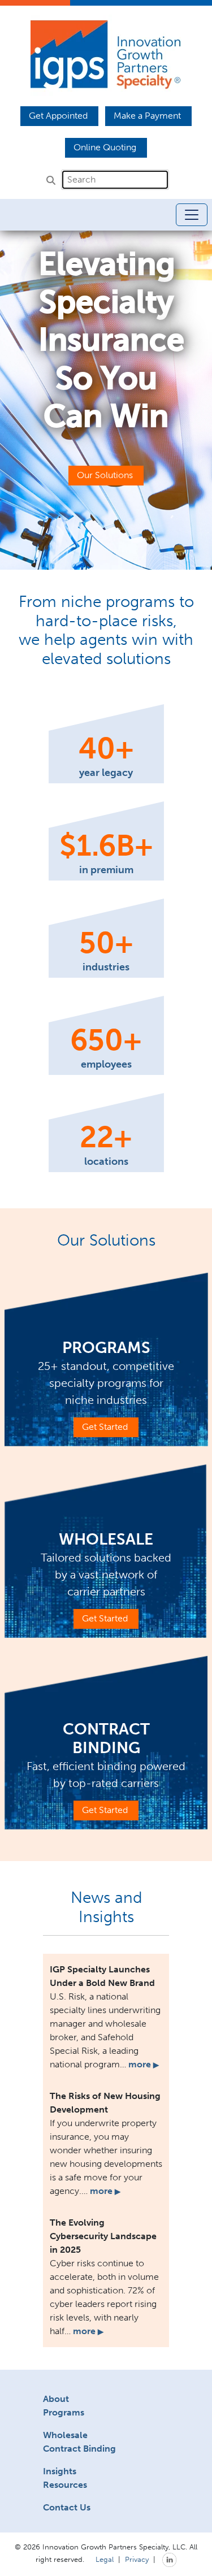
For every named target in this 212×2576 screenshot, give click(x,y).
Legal (105, 2559)
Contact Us (67, 2507)
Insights (60, 2471)
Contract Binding (79, 2449)
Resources (65, 2485)
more (144, 2064)
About (56, 2399)
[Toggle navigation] (192, 215)
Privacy (137, 2559)
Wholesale (65, 2435)
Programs (64, 2412)
